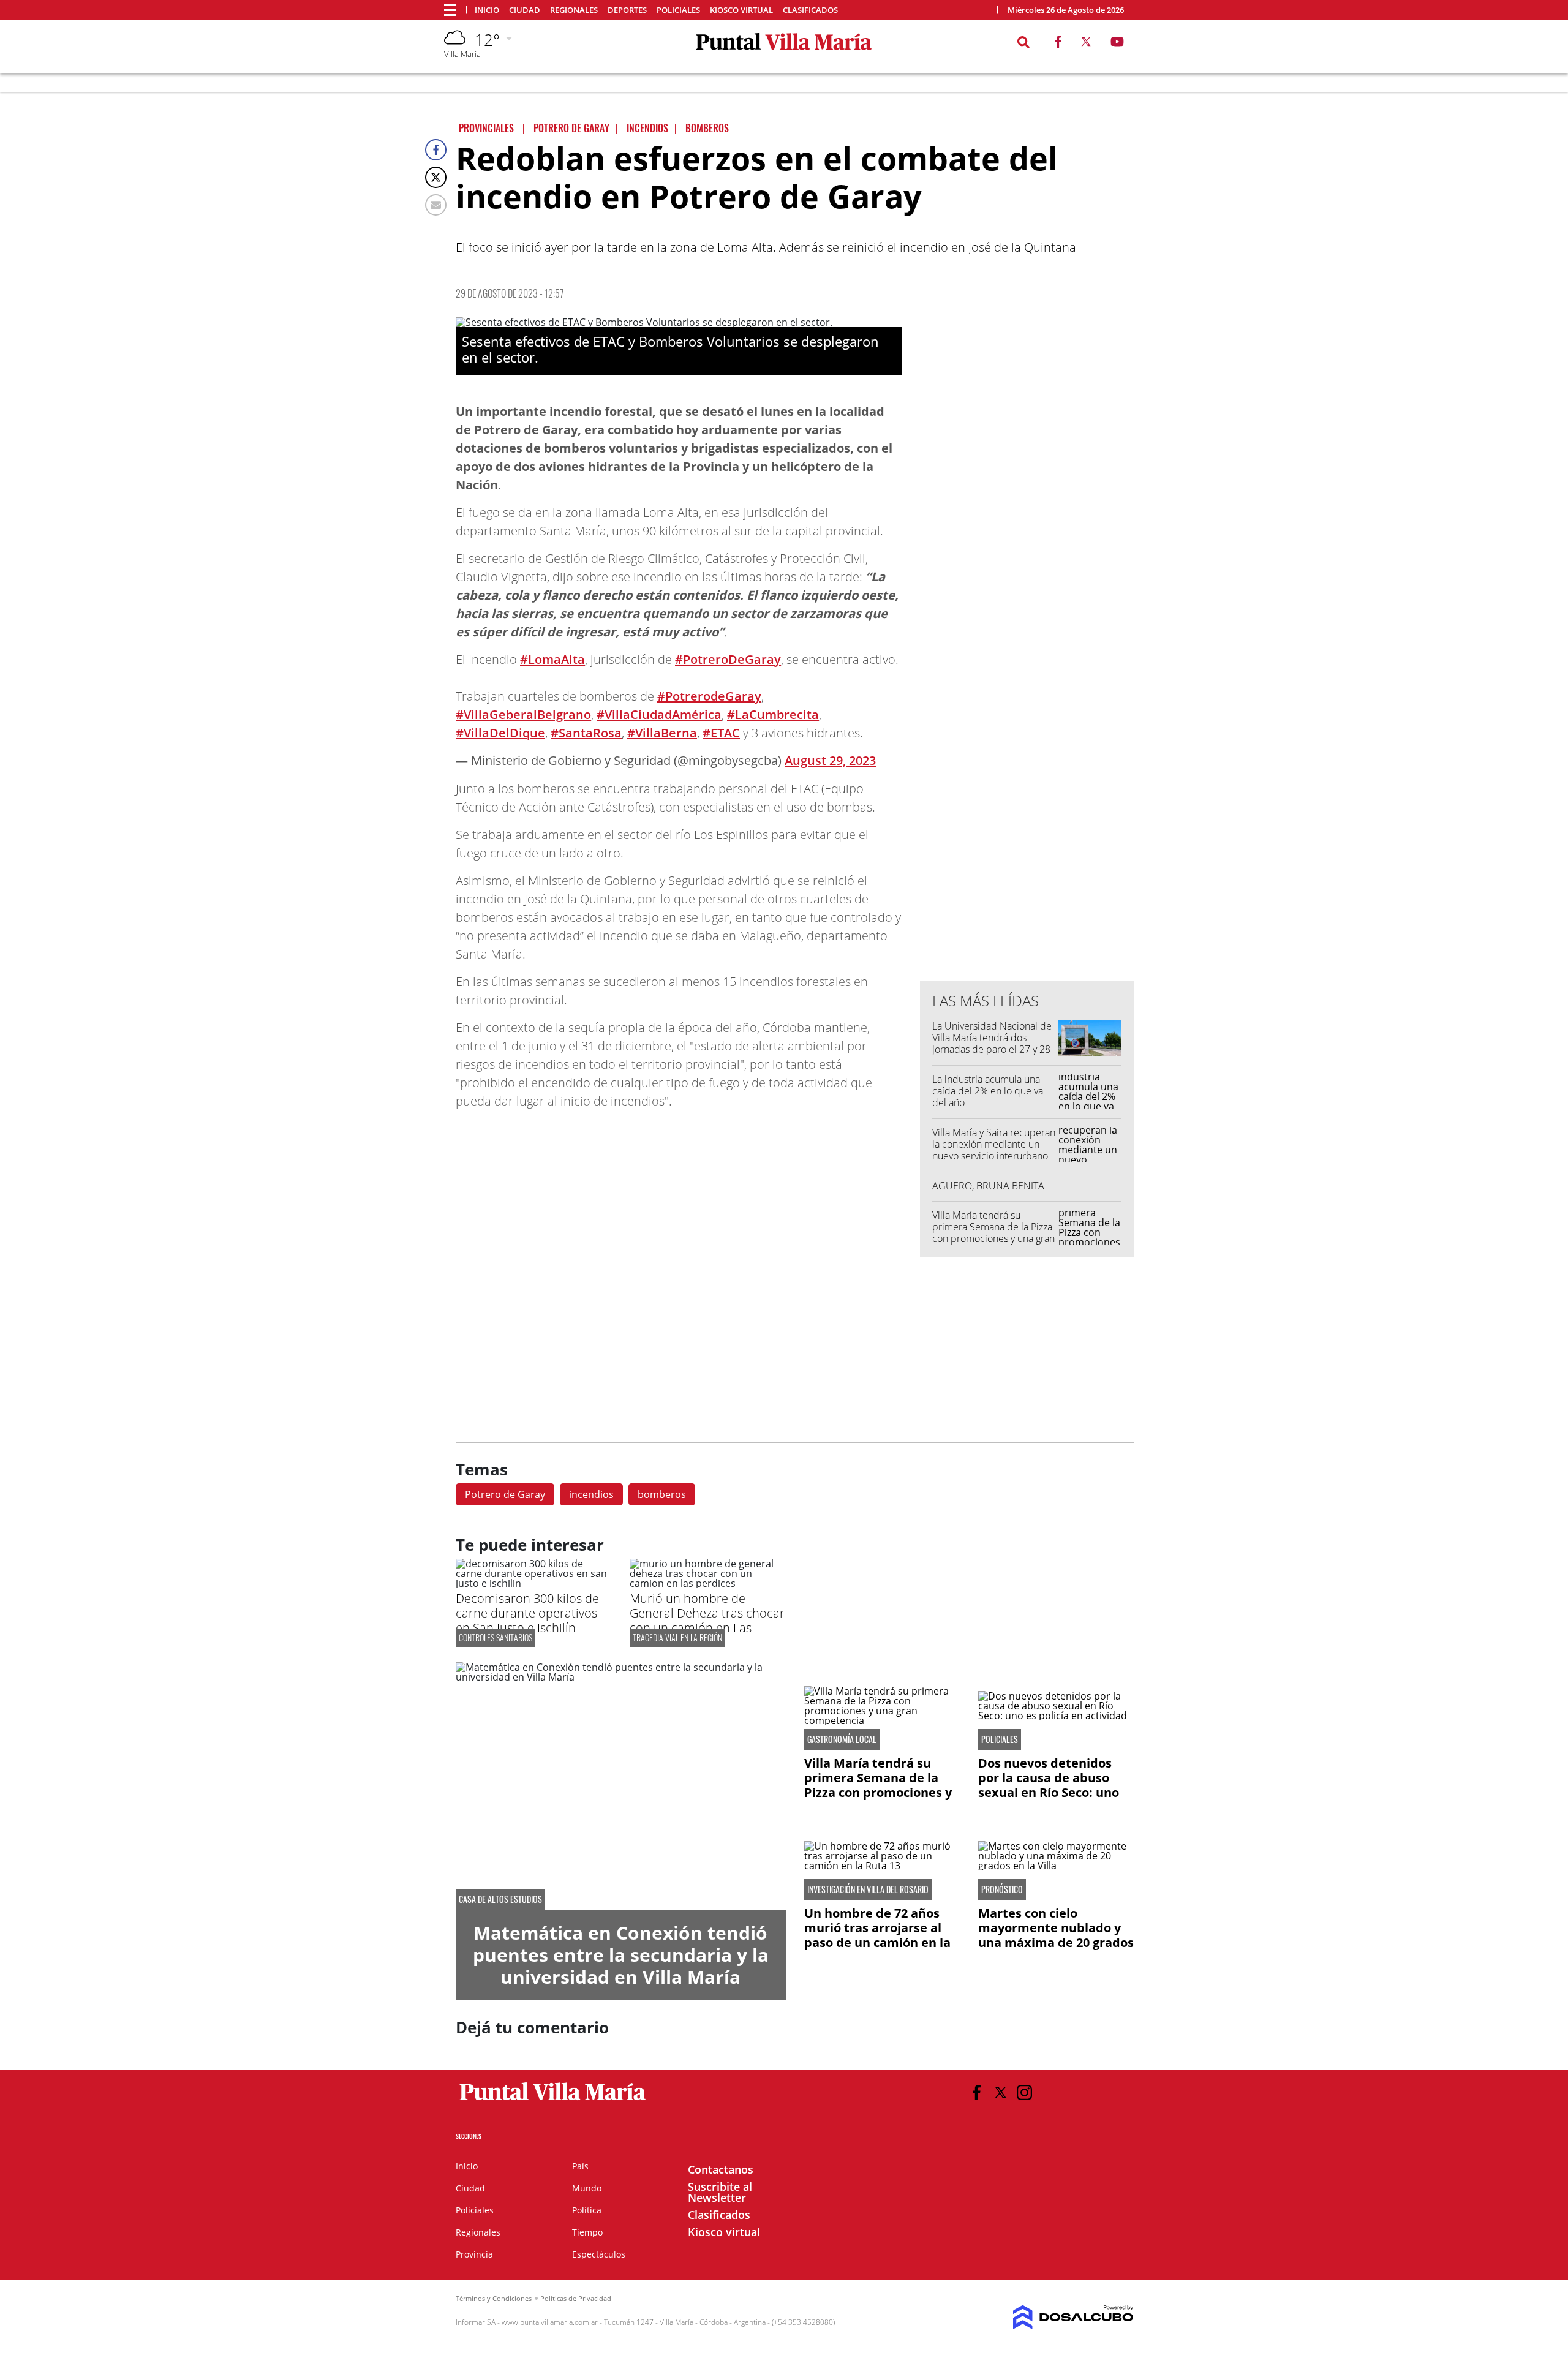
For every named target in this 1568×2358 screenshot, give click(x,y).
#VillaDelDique (500, 733)
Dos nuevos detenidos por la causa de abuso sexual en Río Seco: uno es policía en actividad (1049, 1785)
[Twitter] (436, 177)
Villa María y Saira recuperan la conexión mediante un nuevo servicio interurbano (994, 1144)
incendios (591, 1494)
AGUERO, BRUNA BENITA (988, 1186)
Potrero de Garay (505, 1494)
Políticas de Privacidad (576, 2298)
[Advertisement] (1027, 725)
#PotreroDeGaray (728, 659)
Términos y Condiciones (494, 2298)
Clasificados (810, 10)
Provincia (474, 2254)
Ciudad (525, 10)
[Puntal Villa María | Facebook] (1058, 44)
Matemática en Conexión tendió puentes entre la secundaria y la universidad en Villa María (621, 1955)
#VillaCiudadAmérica (659, 714)
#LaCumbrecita (773, 714)
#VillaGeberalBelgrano (523, 714)
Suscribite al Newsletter (720, 2192)
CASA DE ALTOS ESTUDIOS (500, 1899)
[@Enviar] (436, 205)
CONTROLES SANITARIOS (496, 1637)
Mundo (587, 2188)
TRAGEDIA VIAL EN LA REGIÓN (677, 1637)
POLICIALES (1000, 1739)
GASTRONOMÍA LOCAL (842, 1739)
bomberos (662, 1494)
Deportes (627, 10)
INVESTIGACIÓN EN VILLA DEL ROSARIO (868, 1889)
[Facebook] (436, 150)
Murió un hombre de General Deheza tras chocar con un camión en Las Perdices (707, 1620)
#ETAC (721, 733)
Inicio (487, 10)
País (580, 2166)
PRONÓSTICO (1002, 1889)
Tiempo (587, 2232)
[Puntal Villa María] (553, 2101)
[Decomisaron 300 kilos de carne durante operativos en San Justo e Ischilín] (533, 1583)
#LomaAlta (552, 659)
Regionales (574, 10)
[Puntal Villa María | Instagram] (1024, 2092)
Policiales (678, 10)
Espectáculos (599, 2254)
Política (587, 2210)
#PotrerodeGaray (709, 696)
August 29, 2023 (830, 760)
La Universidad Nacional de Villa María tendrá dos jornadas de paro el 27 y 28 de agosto (992, 1044)
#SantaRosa (586, 733)
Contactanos (721, 2169)
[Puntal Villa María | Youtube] (1118, 44)
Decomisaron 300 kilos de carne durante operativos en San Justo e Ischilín (527, 1613)
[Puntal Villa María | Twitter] (1086, 44)
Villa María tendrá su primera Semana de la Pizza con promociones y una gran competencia (993, 1233)
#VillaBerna (662, 733)
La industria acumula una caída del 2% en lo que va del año (988, 1091)
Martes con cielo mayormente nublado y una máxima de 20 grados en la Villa (1056, 1935)
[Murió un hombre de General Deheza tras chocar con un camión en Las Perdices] (707, 1583)
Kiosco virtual (741, 10)
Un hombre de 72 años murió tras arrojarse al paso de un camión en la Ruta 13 (877, 1935)
